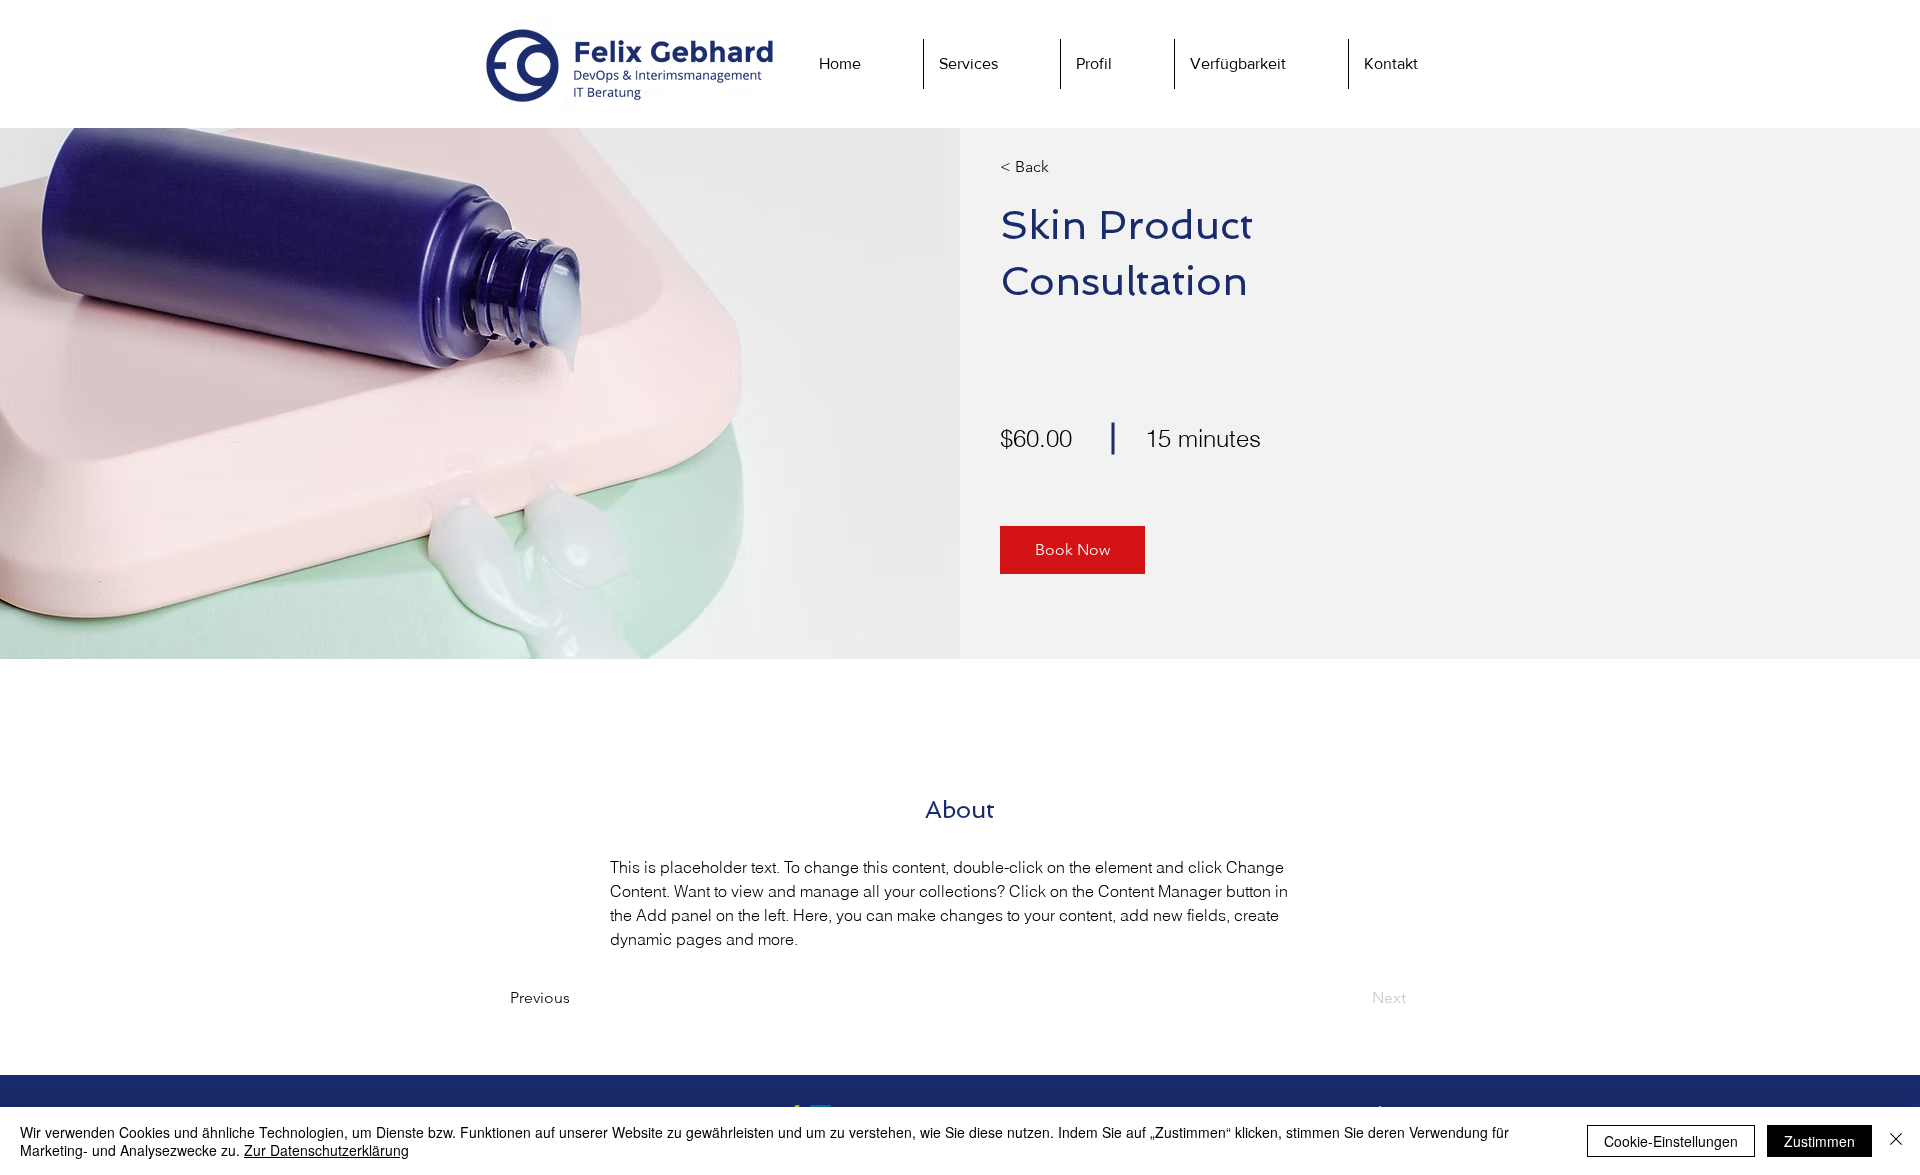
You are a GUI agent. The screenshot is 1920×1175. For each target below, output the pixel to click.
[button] (1414, 64)
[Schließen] (1896, 1141)
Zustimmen (1819, 1141)
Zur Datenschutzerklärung (326, 1150)
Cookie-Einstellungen (1671, 1141)
